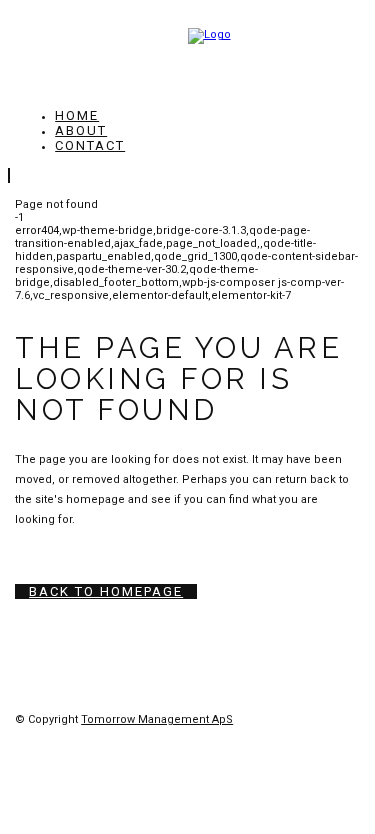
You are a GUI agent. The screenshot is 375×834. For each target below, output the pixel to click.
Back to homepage (106, 591)
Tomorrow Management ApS (157, 719)
